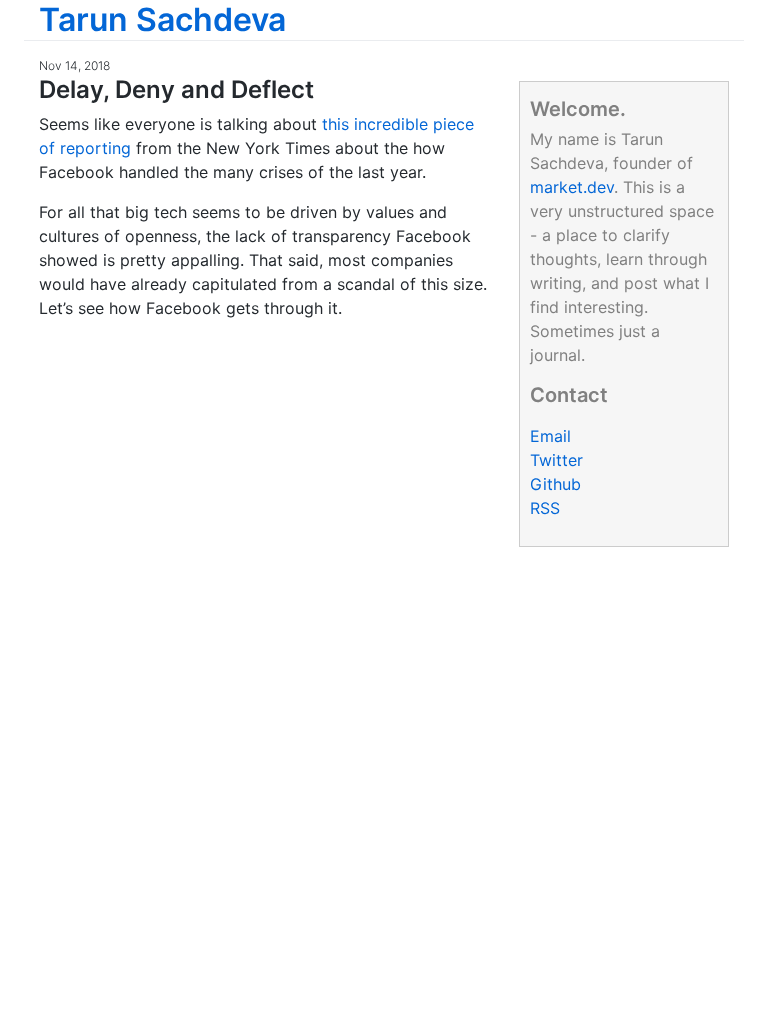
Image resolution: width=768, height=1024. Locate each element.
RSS (545, 508)
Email (550, 436)
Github (555, 484)
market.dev (572, 187)
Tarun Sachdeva (162, 19)
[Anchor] (326, 87)
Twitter (556, 460)
